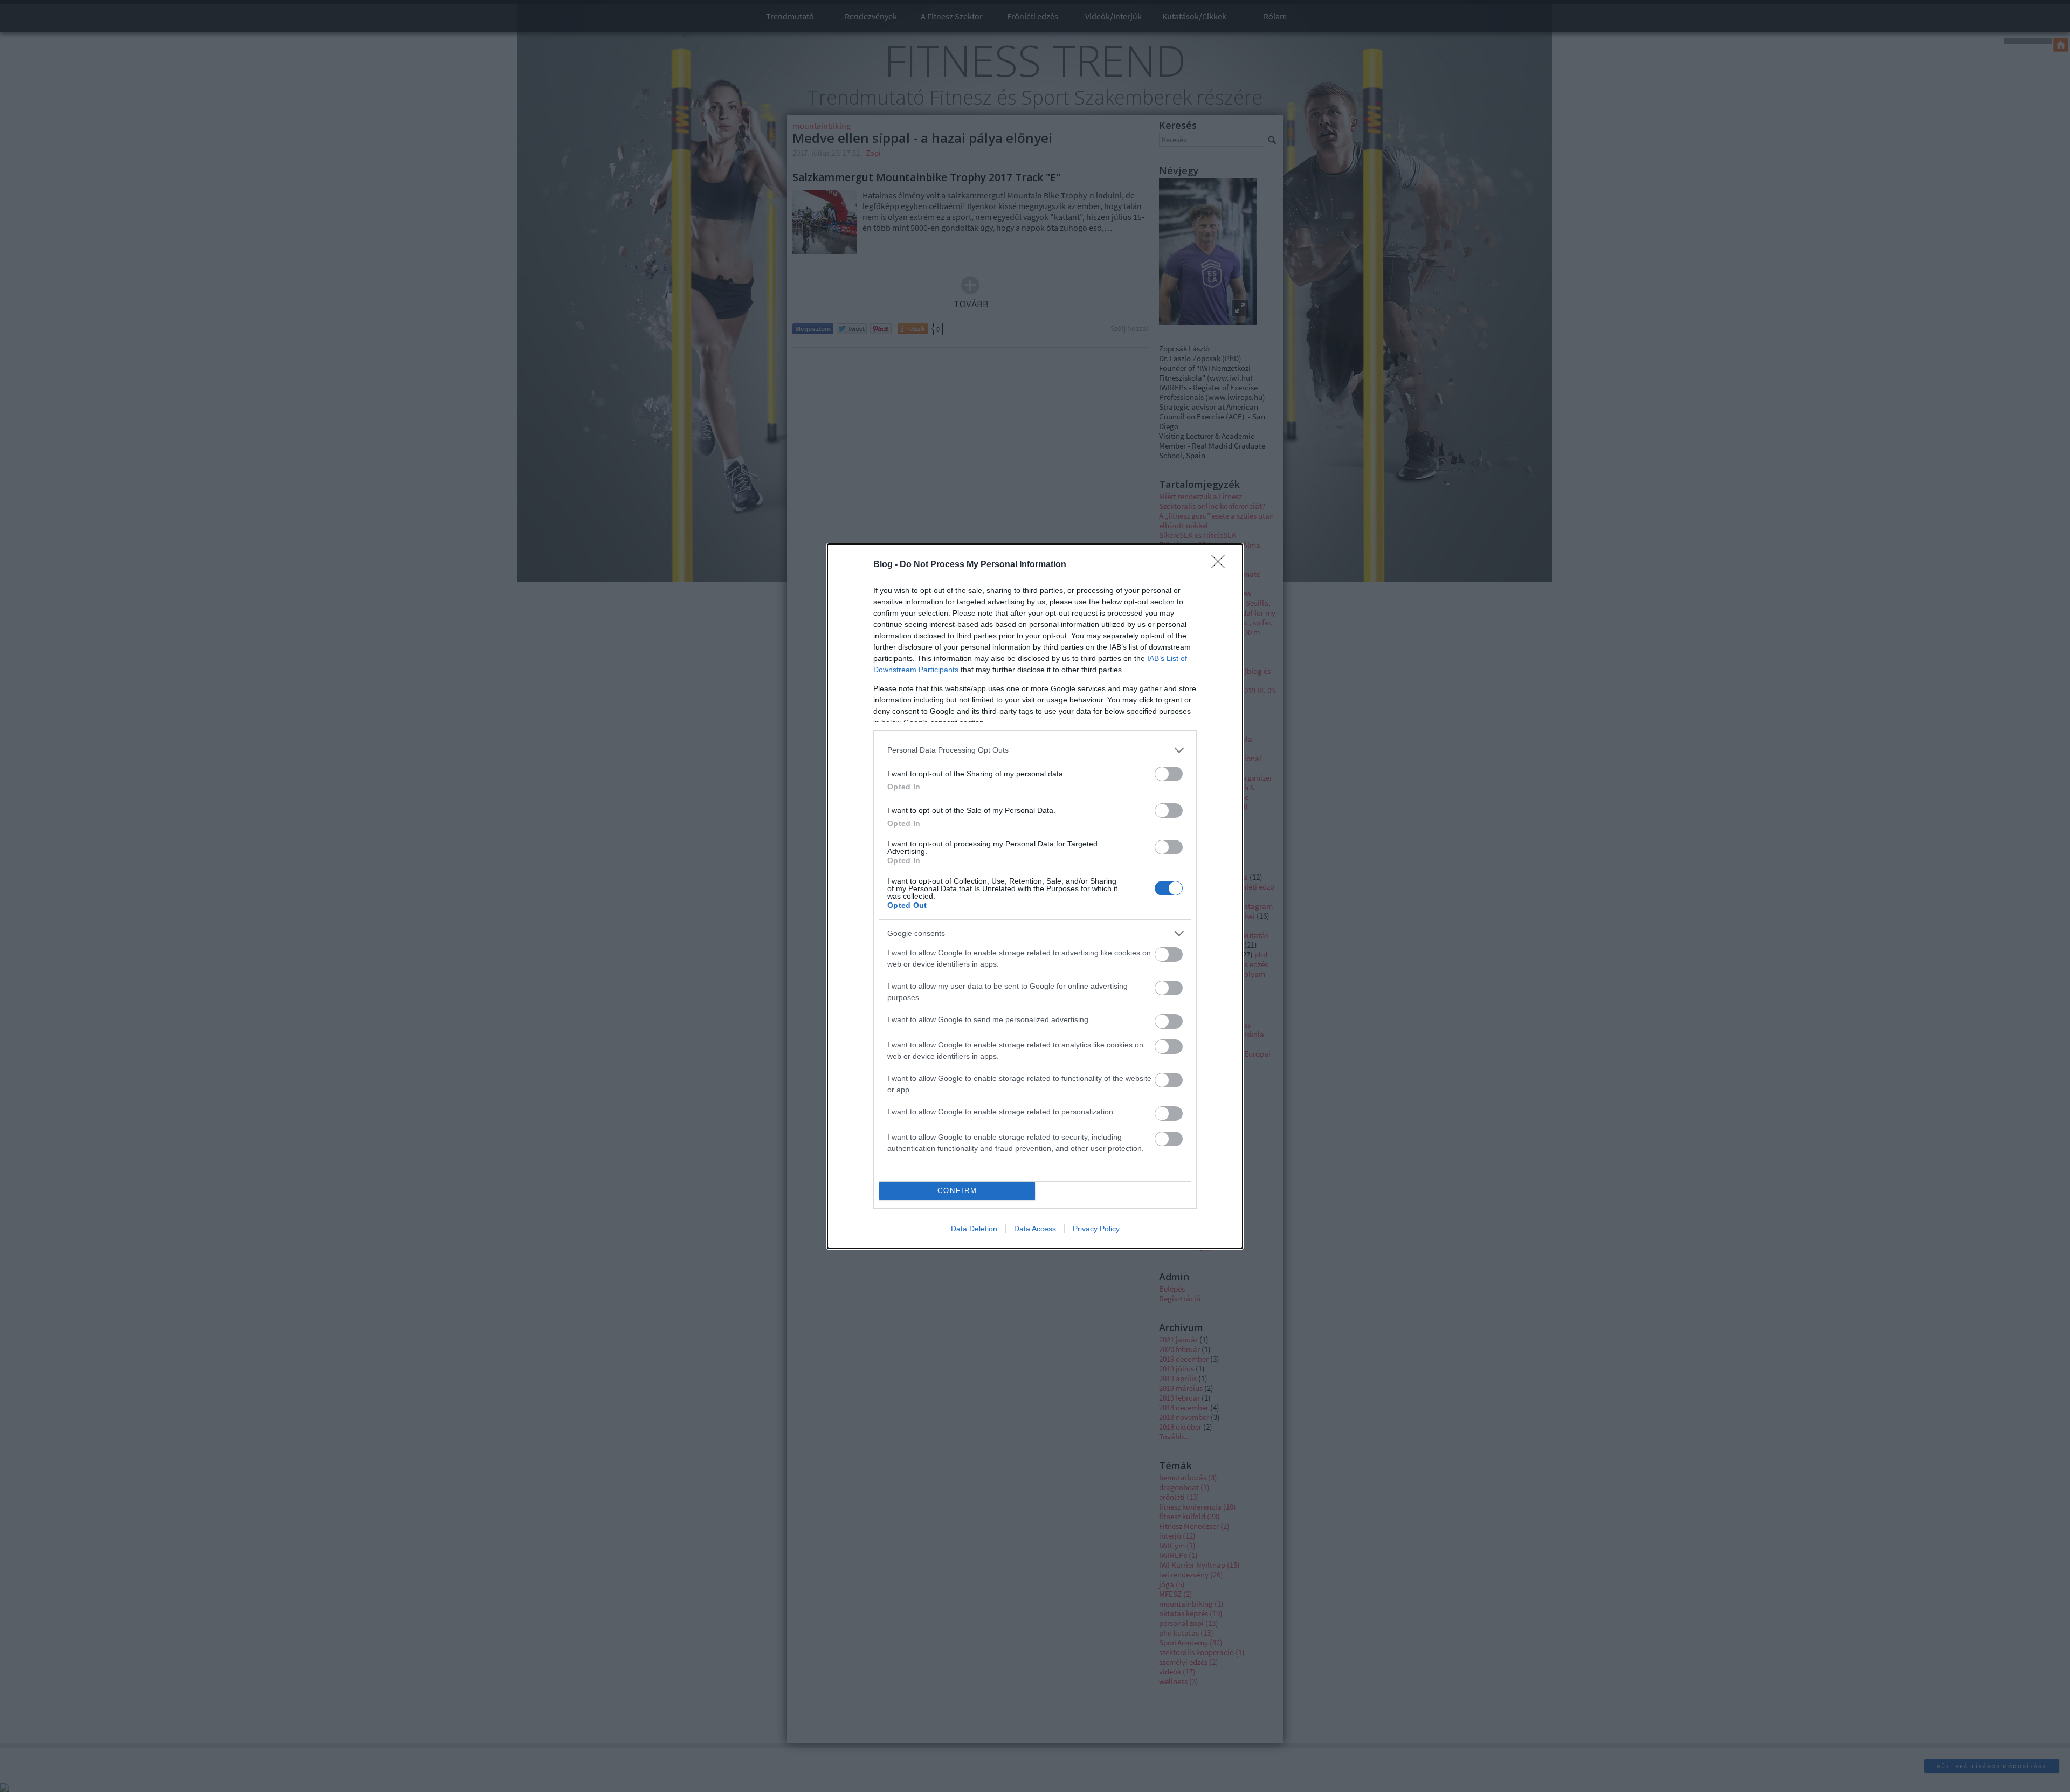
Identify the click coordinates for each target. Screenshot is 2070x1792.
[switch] (1169, 774)
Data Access (1035, 1229)
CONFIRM (957, 1191)
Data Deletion (974, 1229)
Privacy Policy (1096, 1229)
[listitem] (1035, 750)
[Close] (1222, 565)
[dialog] (1035, 896)
